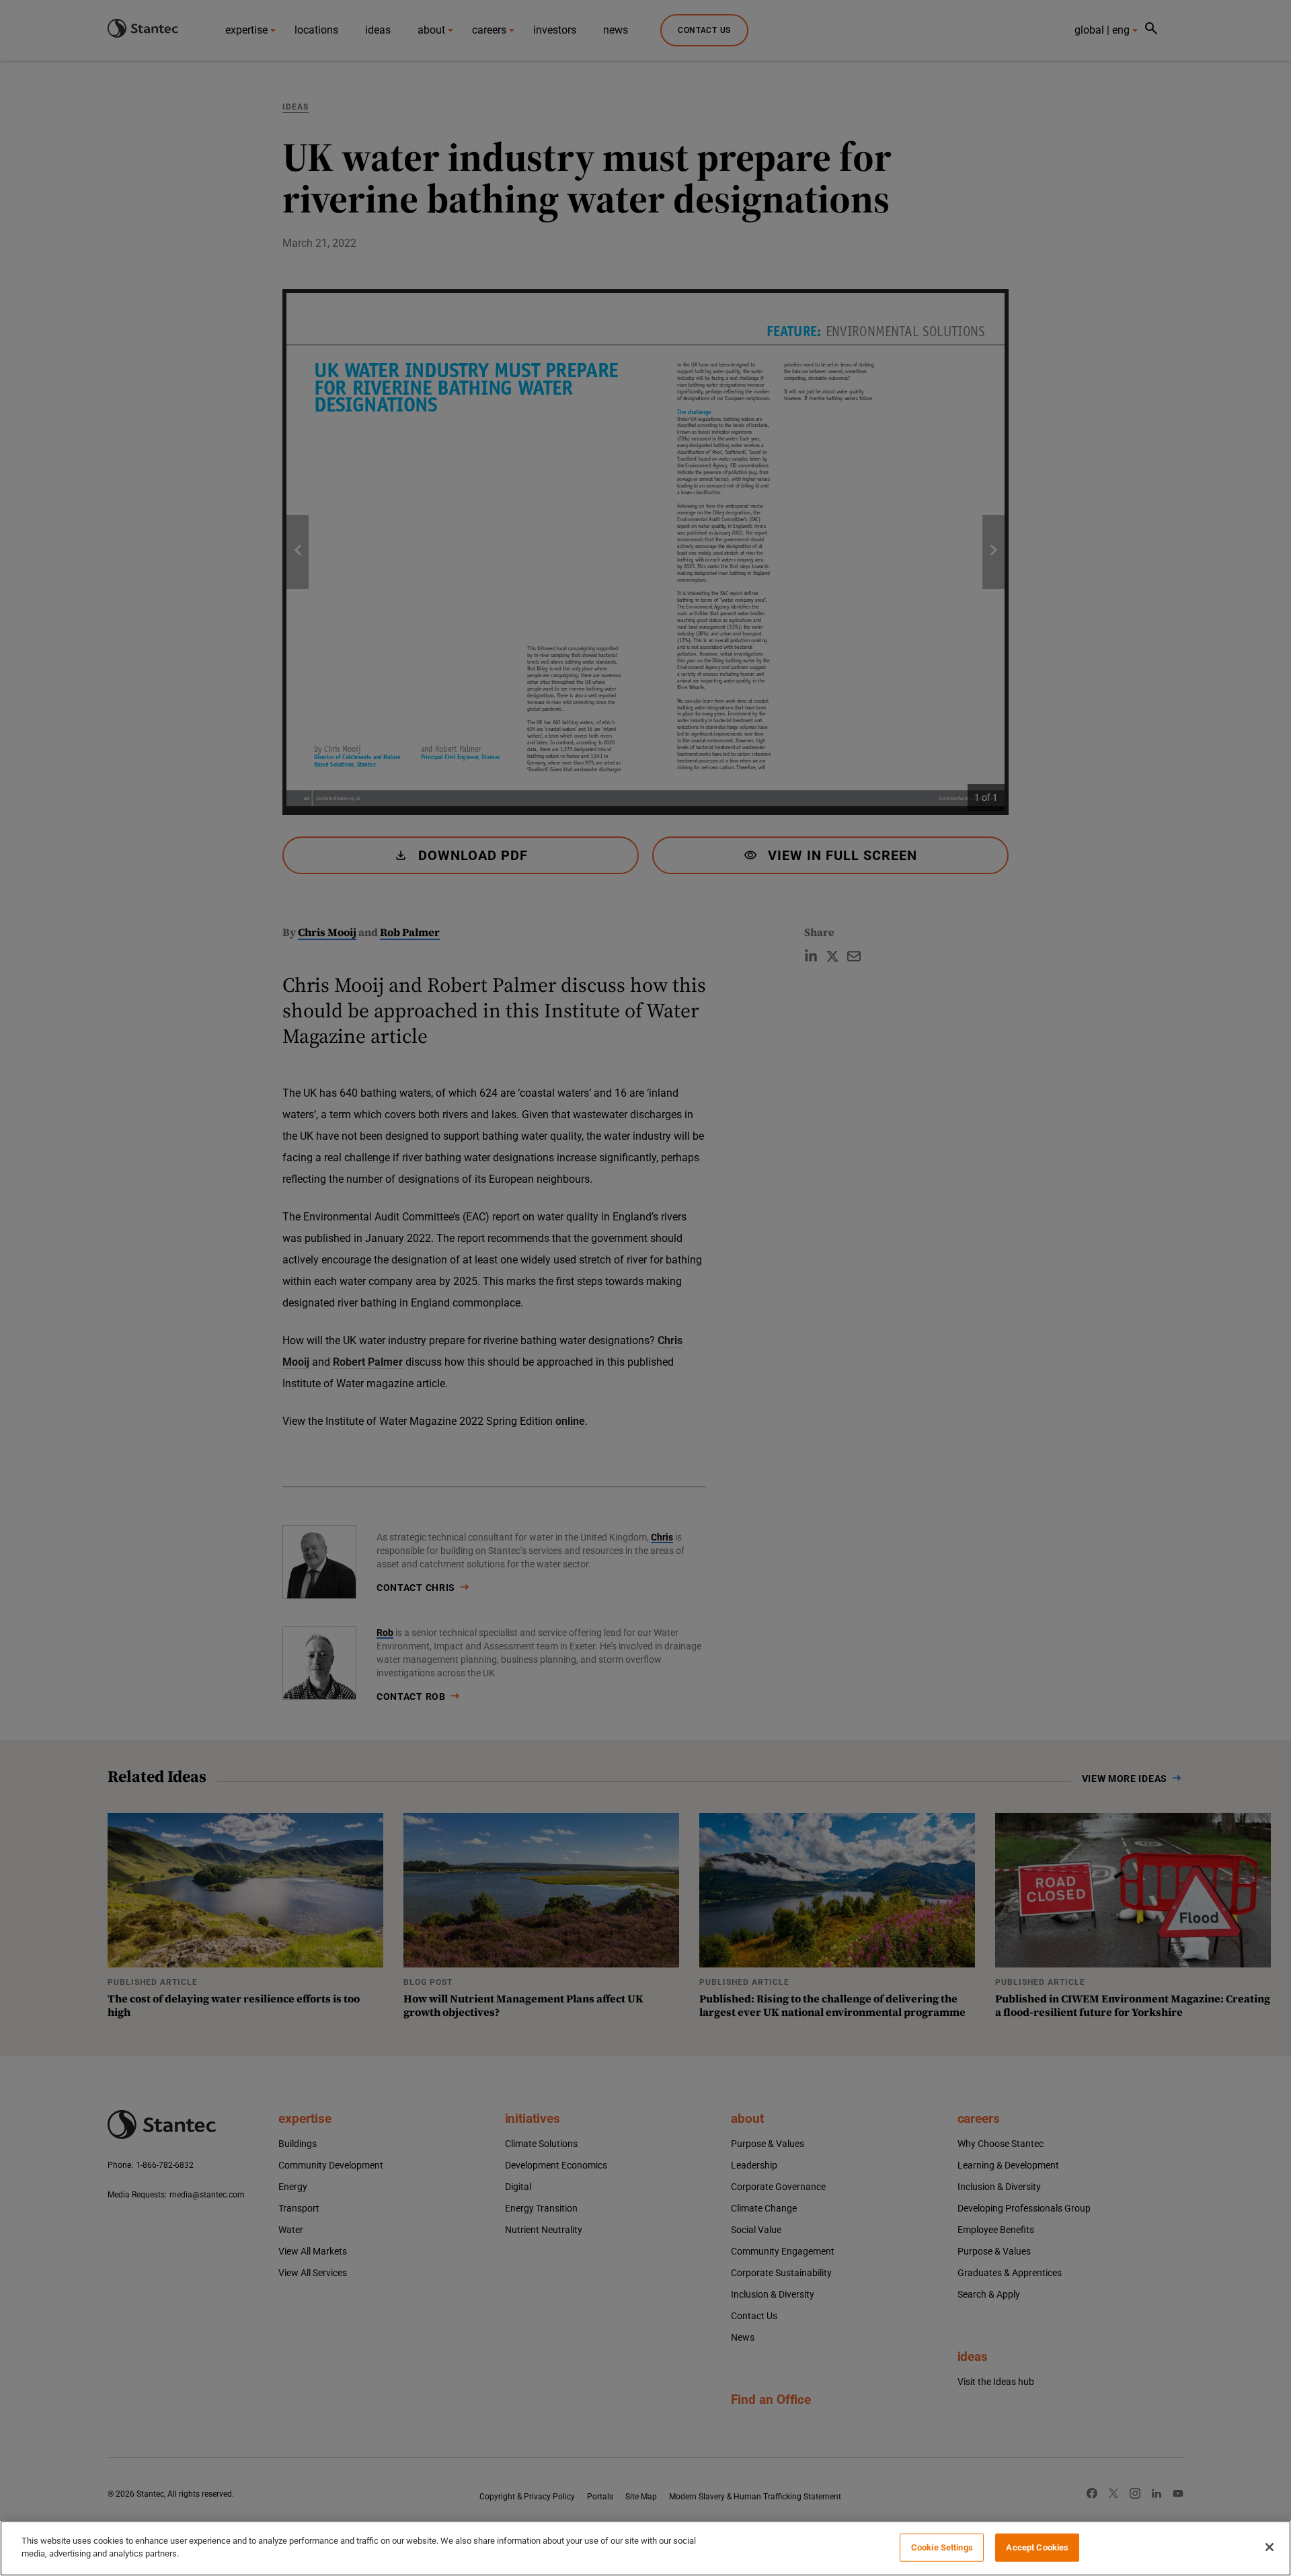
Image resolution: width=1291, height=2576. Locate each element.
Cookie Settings (942, 2547)
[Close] (1269, 2547)
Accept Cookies (1037, 2547)
